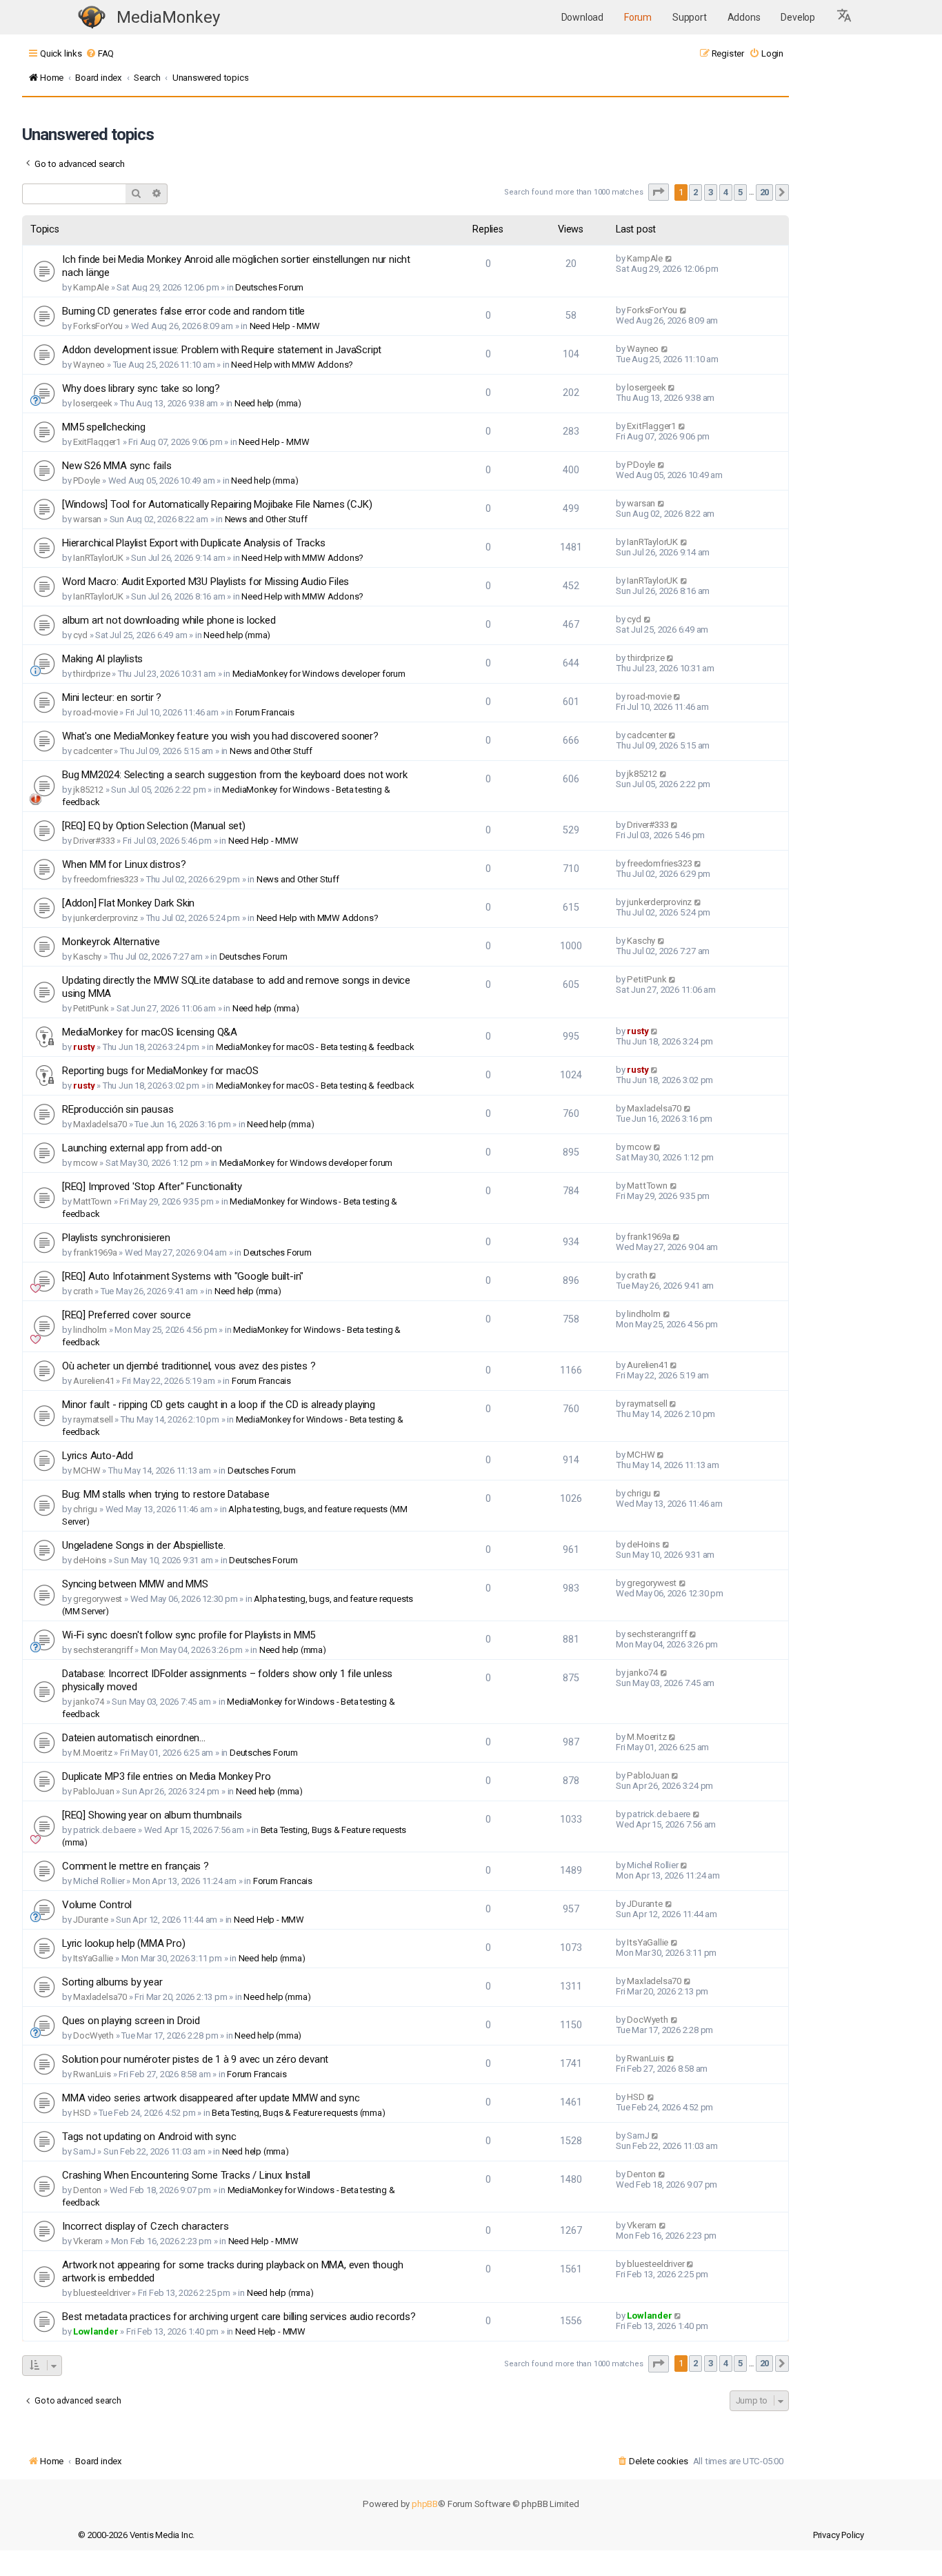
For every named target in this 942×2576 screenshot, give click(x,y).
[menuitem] (100, 53)
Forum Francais (265, 712)
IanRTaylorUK (98, 558)
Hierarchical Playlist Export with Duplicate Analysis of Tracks (194, 543)
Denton (87, 2190)
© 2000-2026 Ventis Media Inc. (136, 2535)
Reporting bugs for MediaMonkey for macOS (160, 1071)
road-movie (95, 712)
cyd (80, 635)
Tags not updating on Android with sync (149, 2137)
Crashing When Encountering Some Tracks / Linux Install (186, 2175)
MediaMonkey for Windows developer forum (319, 674)
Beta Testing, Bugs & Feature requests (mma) (298, 2113)
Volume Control (97, 1905)
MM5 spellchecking (104, 427)
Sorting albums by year (112, 1982)
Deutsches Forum (269, 287)
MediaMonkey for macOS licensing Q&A (150, 1032)
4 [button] (726, 192)
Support (690, 17)
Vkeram (88, 2241)
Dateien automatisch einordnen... (134, 1738)
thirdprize (91, 674)
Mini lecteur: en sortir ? (112, 697)
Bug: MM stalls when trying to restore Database (166, 1494)
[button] (845, 17)
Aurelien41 (93, 1381)
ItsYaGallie (93, 1958)
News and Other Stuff (266, 519)
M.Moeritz (92, 1753)
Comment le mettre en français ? (136, 1866)
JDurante (90, 1920)
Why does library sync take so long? (141, 388)
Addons (744, 17)
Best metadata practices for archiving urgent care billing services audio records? (239, 2317)
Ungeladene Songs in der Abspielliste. (144, 1545)
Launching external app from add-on (142, 1148)
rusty (84, 1047)
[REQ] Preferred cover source (126, 1315)
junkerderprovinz (106, 918)
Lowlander (96, 2331)
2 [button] (695, 192)
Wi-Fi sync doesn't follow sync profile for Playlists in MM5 (189, 1635)
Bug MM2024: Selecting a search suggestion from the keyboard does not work (234, 775)
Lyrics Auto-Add (98, 1456)
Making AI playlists (102, 659)
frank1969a (95, 1252)
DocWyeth (93, 2035)
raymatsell (93, 1419)
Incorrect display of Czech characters (146, 2226)
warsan (87, 519)
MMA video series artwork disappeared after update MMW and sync (211, 2098)
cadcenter (92, 751)
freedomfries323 (106, 879)
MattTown (92, 1201)
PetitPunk (91, 1008)
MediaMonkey (168, 17)
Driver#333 (94, 841)
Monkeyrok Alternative (111, 942)
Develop (798, 17)
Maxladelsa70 (100, 1124)
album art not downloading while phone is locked (169, 620)
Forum (638, 17)
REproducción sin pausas (118, 1109)
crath (83, 1291)
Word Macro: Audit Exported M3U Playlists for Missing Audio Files (206, 582)
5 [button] (740, 192)
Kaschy (87, 957)
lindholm (90, 1330)
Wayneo (89, 365)
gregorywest (98, 1599)
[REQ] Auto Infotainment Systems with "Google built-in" (183, 1276)
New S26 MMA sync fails (117, 466)
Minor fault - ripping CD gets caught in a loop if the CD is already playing (219, 1405)
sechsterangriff (103, 1650)
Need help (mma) (268, 403)
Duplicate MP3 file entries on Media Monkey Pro (167, 1776)
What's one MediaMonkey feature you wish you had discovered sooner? (220, 736)
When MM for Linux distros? (124, 864)
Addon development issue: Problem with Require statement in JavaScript (222, 350)
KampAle (91, 287)
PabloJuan (93, 1791)
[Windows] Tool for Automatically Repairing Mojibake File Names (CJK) (217, 504)
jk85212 (88, 790)
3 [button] (711, 192)
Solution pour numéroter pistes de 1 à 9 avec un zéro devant (195, 2059)
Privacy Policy (839, 2535)
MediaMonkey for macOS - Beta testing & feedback (315, 1047)
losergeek (92, 403)
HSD (82, 2113)
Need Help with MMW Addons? (292, 365)
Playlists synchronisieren (116, 1238)
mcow (85, 1163)
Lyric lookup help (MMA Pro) (124, 1943)
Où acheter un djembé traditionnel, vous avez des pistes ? (189, 1366)
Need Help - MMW (285, 326)
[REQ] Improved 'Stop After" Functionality (152, 1187)
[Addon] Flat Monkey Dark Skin (128, 903)
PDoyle (87, 480)
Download (582, 17)
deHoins (90, 1560)
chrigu (85, 1509)
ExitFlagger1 (97, 442)
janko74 (89, 1702)
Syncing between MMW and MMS (135, 1584)
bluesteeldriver (101, 2293)
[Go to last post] (669, 258)
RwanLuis (92, 2074)
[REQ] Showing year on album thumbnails (152, 1815)
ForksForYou (98, 326)
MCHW (87, 1470)
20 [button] (765, 192)
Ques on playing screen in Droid (131, 2021)
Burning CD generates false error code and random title (183, 311)
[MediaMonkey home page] (92, 18)
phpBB (425, 2504)
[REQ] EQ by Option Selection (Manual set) (154, 826)
